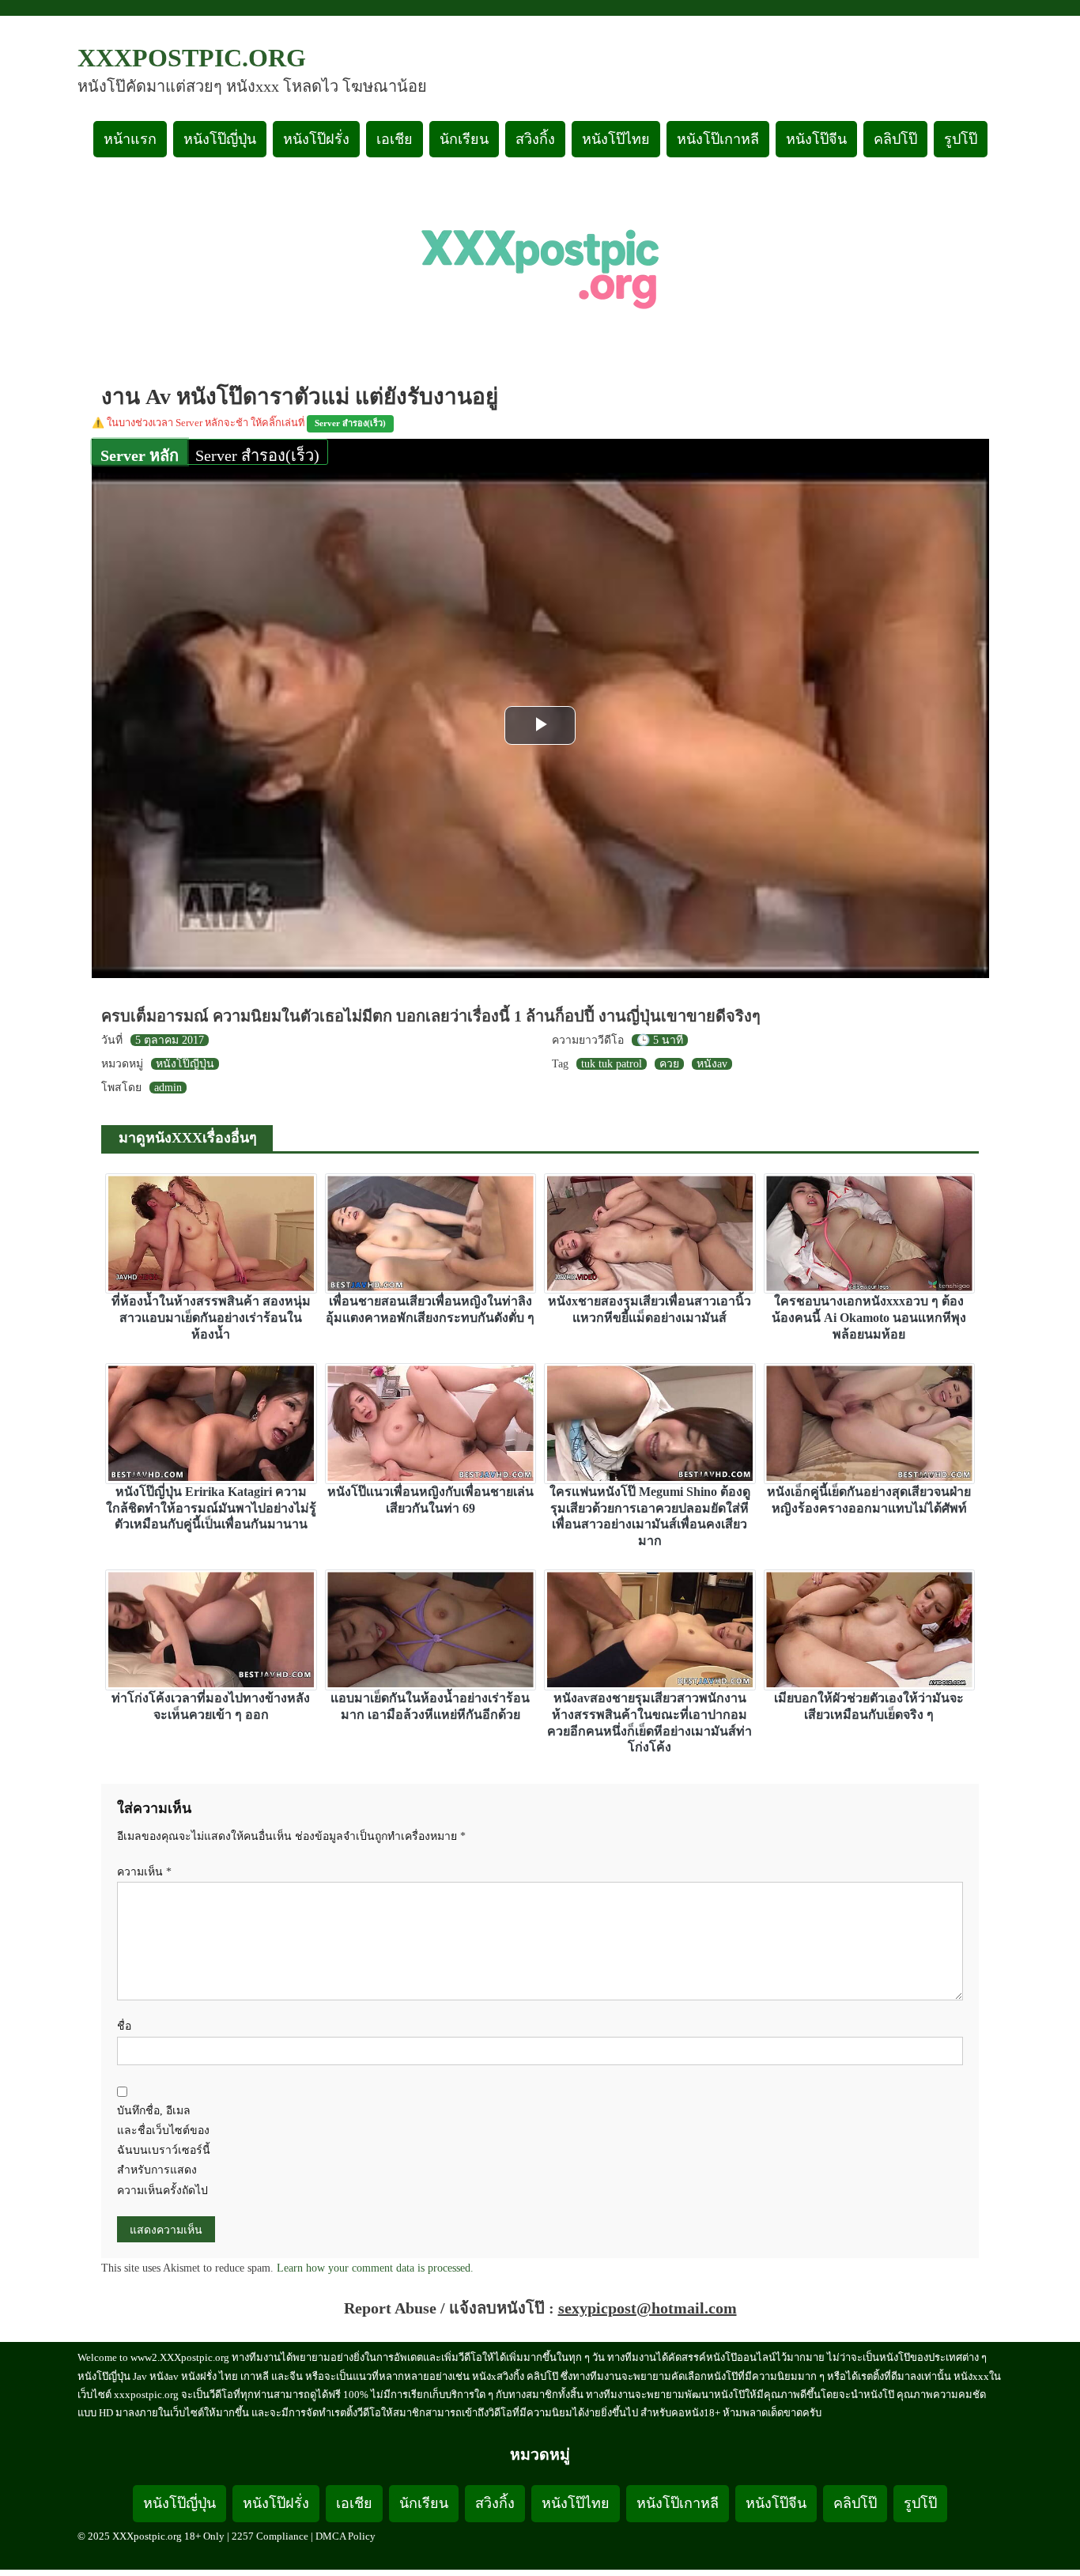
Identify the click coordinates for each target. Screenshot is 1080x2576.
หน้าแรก (130, 139)
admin (168, 1088)
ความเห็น (144, 1872)
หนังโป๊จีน (816, 139)
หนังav (712, 1064)
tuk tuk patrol (612, 1064)
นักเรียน (464, 139)
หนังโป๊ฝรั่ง (316, 139)
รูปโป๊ (961, 139)
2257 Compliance (270, 2536)
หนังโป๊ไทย (616, 139)
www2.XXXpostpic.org (180, 2357)
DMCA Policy (346, 2536)
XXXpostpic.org (192, 58)
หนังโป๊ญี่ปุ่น (220, 139)
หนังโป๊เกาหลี (718, 139)
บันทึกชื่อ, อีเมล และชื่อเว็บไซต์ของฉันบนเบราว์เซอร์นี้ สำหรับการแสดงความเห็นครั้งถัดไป (164, 2151)
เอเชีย (395, 139)
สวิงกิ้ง (535, 139)
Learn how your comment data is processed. (375, 2268)
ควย (669, 1064)
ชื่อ (124, 2026)
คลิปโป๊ (895, 139)
